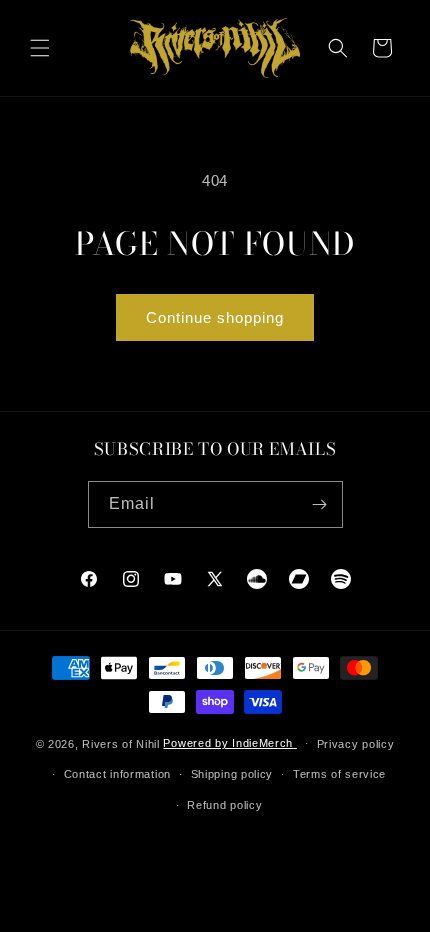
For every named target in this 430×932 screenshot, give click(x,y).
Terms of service (339, 774)
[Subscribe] (320, 504)
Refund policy (224, 805)
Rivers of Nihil (121, 743)
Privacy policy (356, 744)
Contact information (117, 774)
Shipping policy (232, 774)
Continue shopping (215, 317)
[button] (40, 48)
